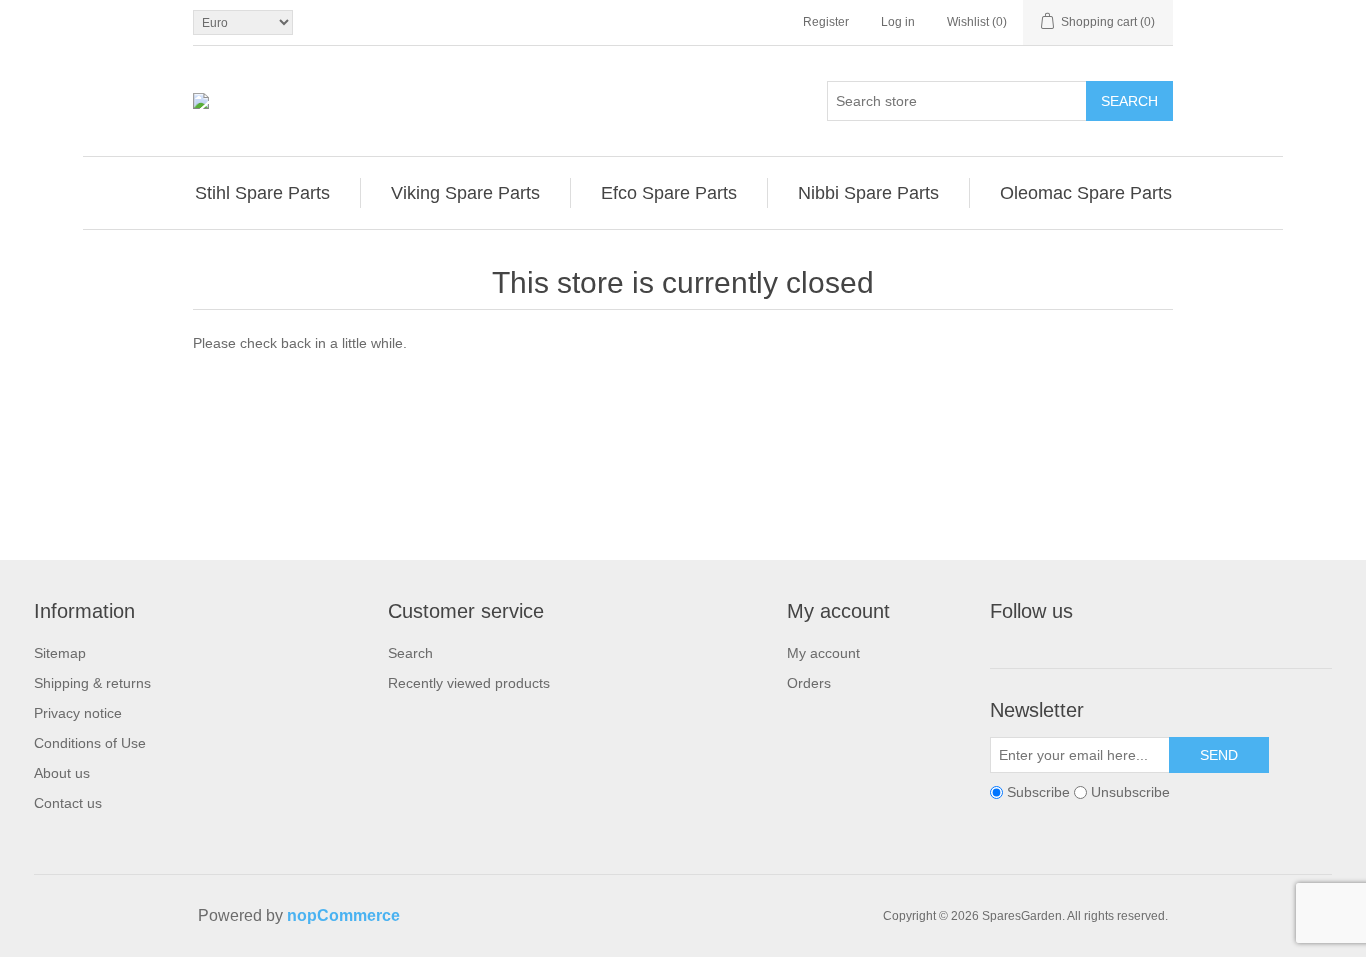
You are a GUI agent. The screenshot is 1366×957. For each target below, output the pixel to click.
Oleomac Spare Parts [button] (1086, 193)
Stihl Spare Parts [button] (262, 193)
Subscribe (1038, 792)
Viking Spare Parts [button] (465, 193)
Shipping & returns (92, 683)
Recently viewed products (469, 683)
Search (1129, 101)
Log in (898, 22)
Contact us (68, 803)
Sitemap (60, 653)
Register (826, 22)
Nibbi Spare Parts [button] (868, 193)
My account (823, 653)
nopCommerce (343, 915)
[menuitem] (263, 193)
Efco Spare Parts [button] (669, 193)
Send (1219, 755)
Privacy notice (78, 713)
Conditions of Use (90, 743)
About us (62, 773)
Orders (809, 683)
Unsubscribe (1130, 792)
